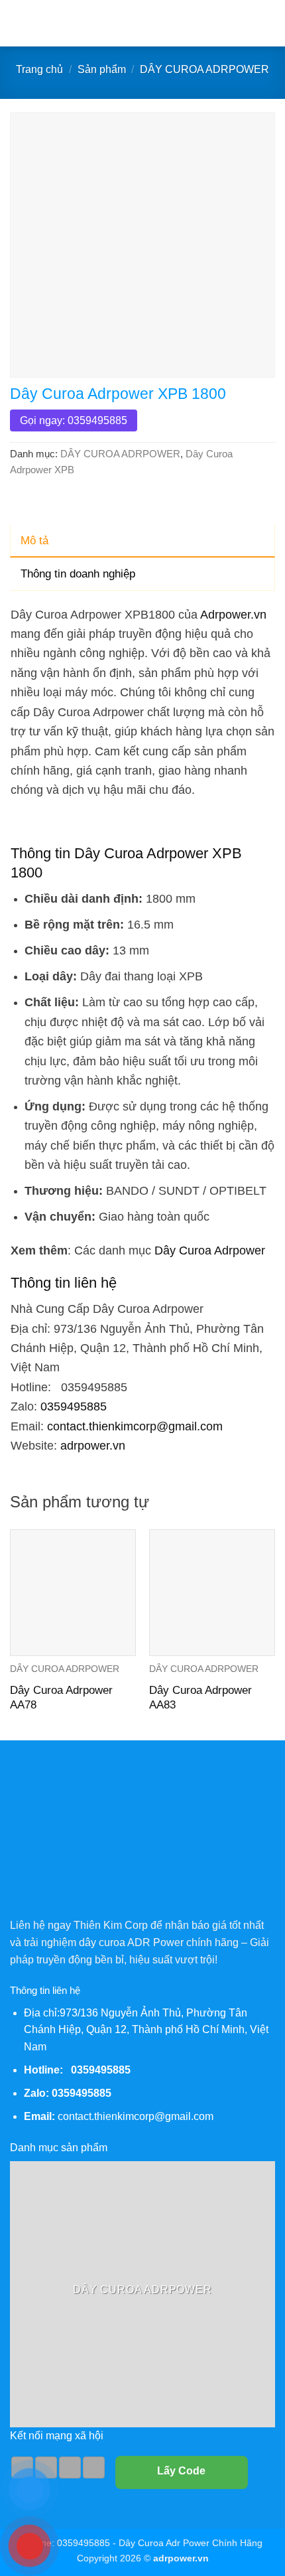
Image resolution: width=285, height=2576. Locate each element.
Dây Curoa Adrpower (210, 1250)
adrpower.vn (93, 1445)
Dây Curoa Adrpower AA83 (200, 1698)
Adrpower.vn (233, 614)
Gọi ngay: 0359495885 (74, 420)
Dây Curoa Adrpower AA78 (61, 1698)
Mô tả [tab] (34, 541)
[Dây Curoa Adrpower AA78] (73, 1592)
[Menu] (18, 23)
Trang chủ (39, 69)
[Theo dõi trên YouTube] (94, 2468)
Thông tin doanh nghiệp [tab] (78, 574)
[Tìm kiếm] (270, 23)
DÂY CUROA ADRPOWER (204, 69)
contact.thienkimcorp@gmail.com (135, 1426)
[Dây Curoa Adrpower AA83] (212, 1592)
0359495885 (74, 1406)
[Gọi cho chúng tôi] (70, 2468)
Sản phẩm (102, 69)
